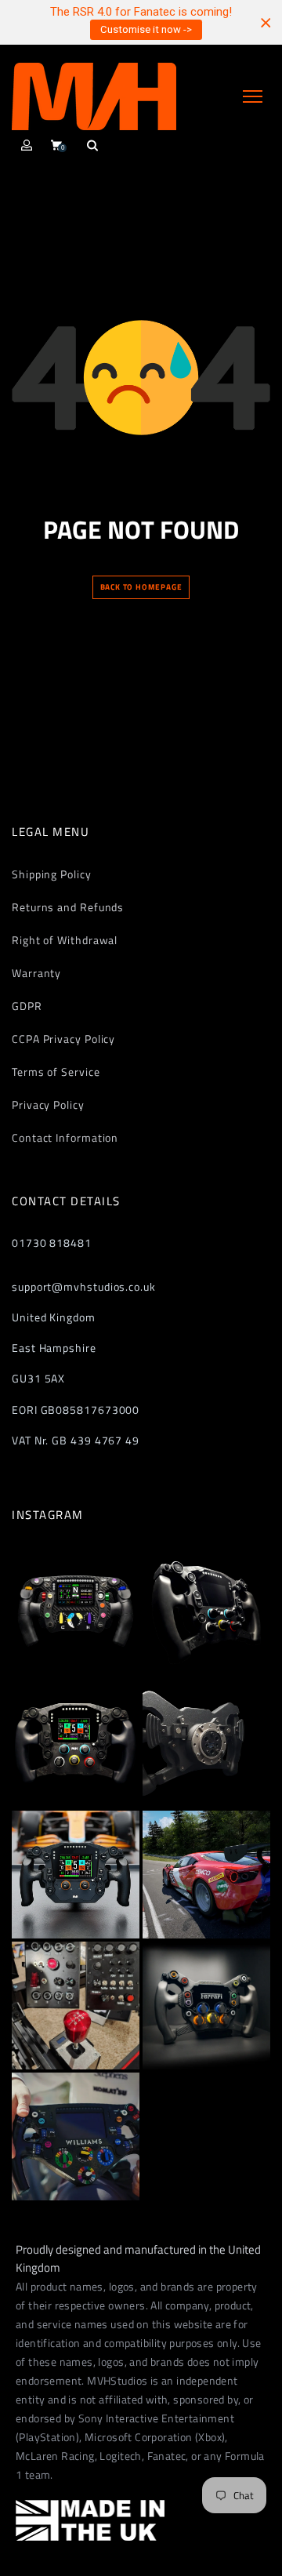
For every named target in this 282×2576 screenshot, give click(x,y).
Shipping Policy (52, 874)
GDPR (27, 1006)
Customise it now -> (146, 29)
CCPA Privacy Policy (63, 1039)
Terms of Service (56, 1072)
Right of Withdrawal (65, 940)
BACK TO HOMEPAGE (141, 587)
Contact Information (65, 1137)
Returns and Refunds (68, 907)
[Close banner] (266, 22)
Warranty (36, 973)
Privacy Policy (48, 1105)
